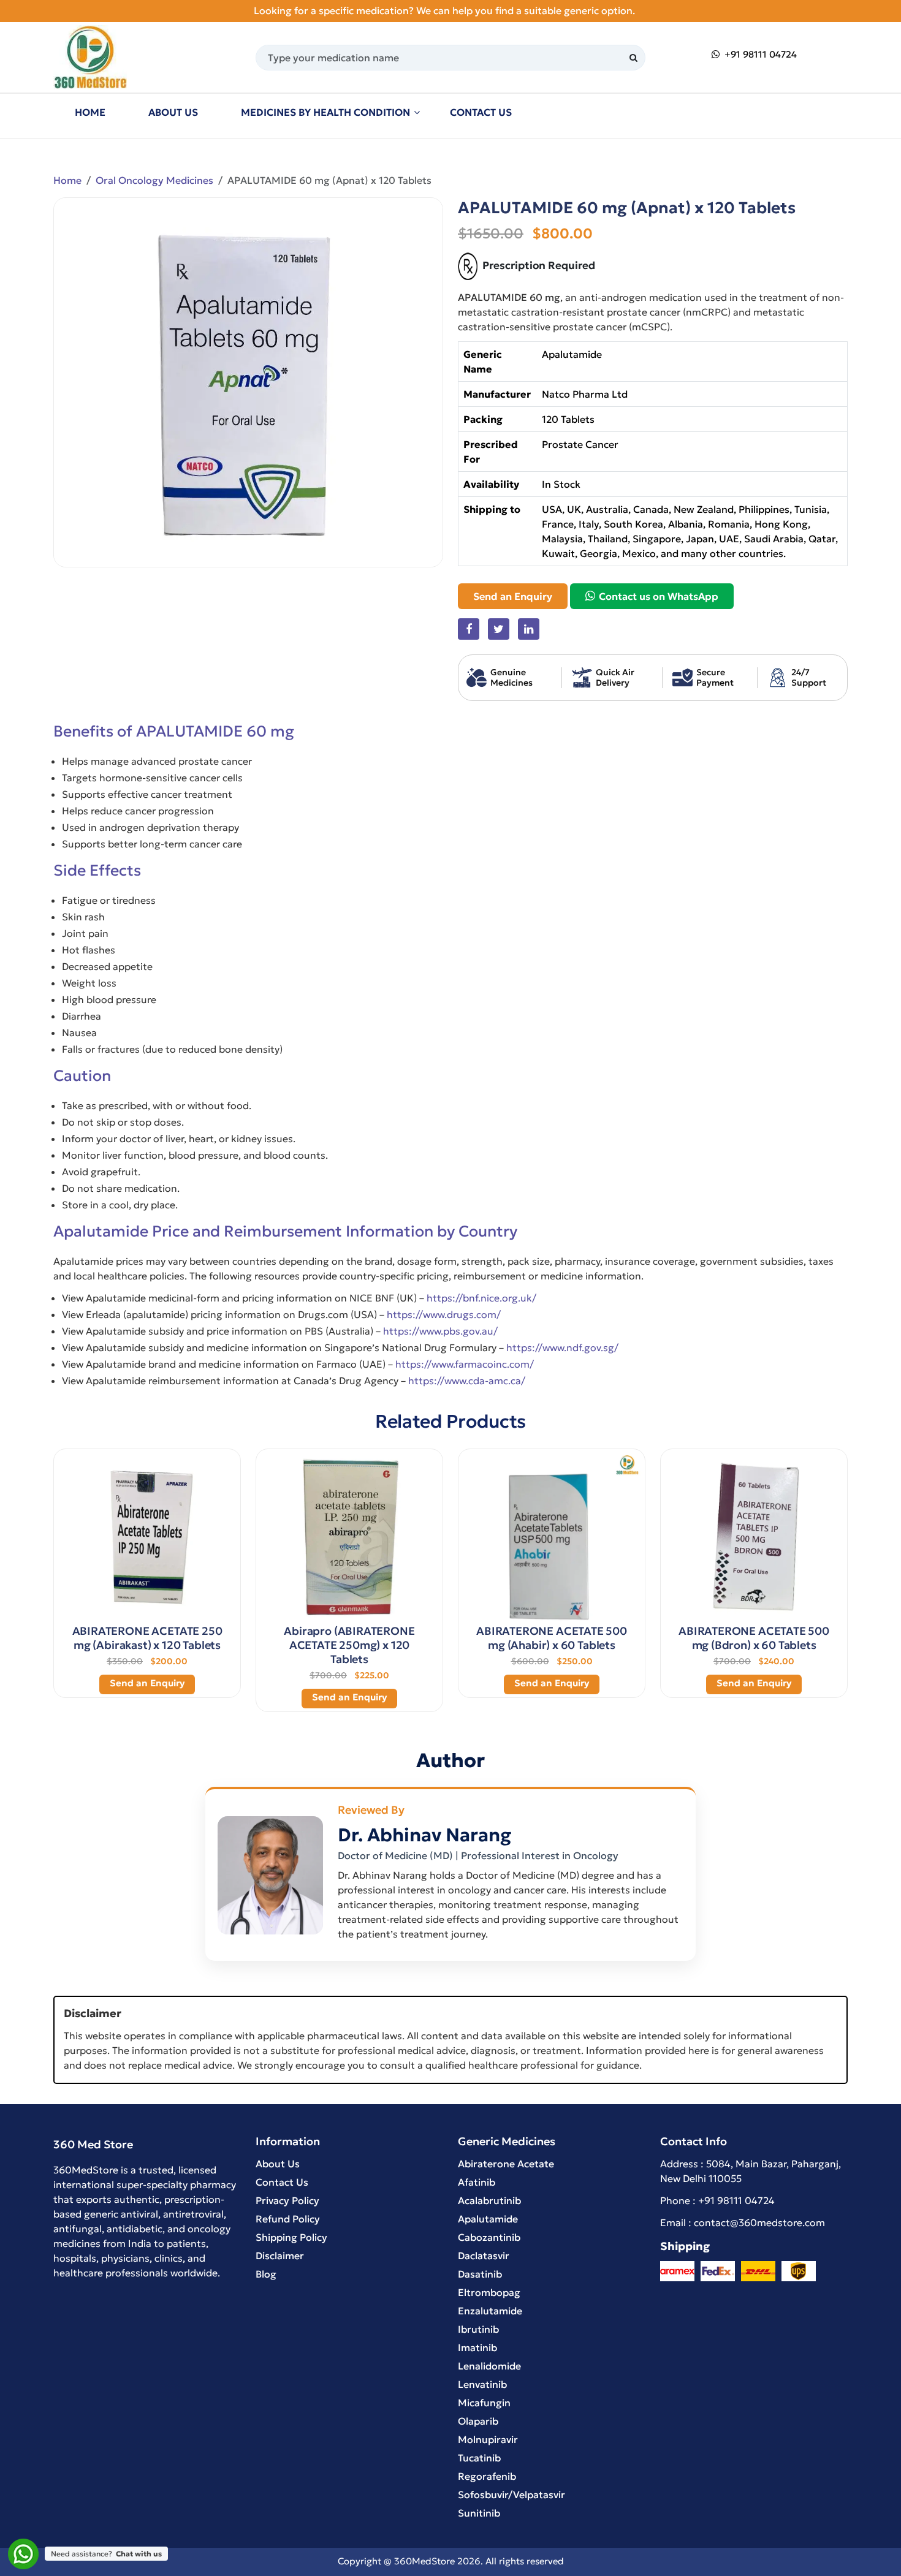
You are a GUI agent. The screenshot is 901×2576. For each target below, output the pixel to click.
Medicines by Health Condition (325, 112)
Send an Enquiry (513, 596)
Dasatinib (480, 2274)
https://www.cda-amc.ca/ (467, 1381)
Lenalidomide (489, 2366)
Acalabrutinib (489, 2200)
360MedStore (424, 2561)
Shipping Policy (291, 2237)
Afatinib (477, 2182)
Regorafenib (487, 2476)
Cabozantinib (489, 2237)
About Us (173, 112)
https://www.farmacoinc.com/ (465, 1364)
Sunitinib (479, 2513)
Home (90, 112)
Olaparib (478, 2421)
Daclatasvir (484, 2256)
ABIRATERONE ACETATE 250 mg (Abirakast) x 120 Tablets (147, 1638)
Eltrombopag (489, 2292)
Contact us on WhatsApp (657, 596)
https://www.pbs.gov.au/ (440, 1331)
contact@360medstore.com (759, 2222)
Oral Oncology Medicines (154, 180)
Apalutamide (488, 2219)
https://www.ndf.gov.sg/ (562, 1347)
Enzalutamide (490, 2311)
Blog (266, 2274)
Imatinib (477, 2347)
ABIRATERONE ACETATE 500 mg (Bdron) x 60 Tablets (754, 1638)
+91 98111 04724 (759, 54)
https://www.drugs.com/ (444, 1314)
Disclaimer (280, 2256)
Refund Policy (288, 2219)
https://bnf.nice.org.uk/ (481, 1298)
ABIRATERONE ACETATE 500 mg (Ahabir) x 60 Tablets (552, 1638)
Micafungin (484, 2403)
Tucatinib (479, 2458)
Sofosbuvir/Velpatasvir (511, 2495)
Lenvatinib (482, 2384)
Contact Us (481, 112)
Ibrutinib (478, 2329)
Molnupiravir (488, 2439)
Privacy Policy (287, 2200)
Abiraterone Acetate (506, 2164)
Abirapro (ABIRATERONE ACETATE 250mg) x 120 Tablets (349, 1645)
